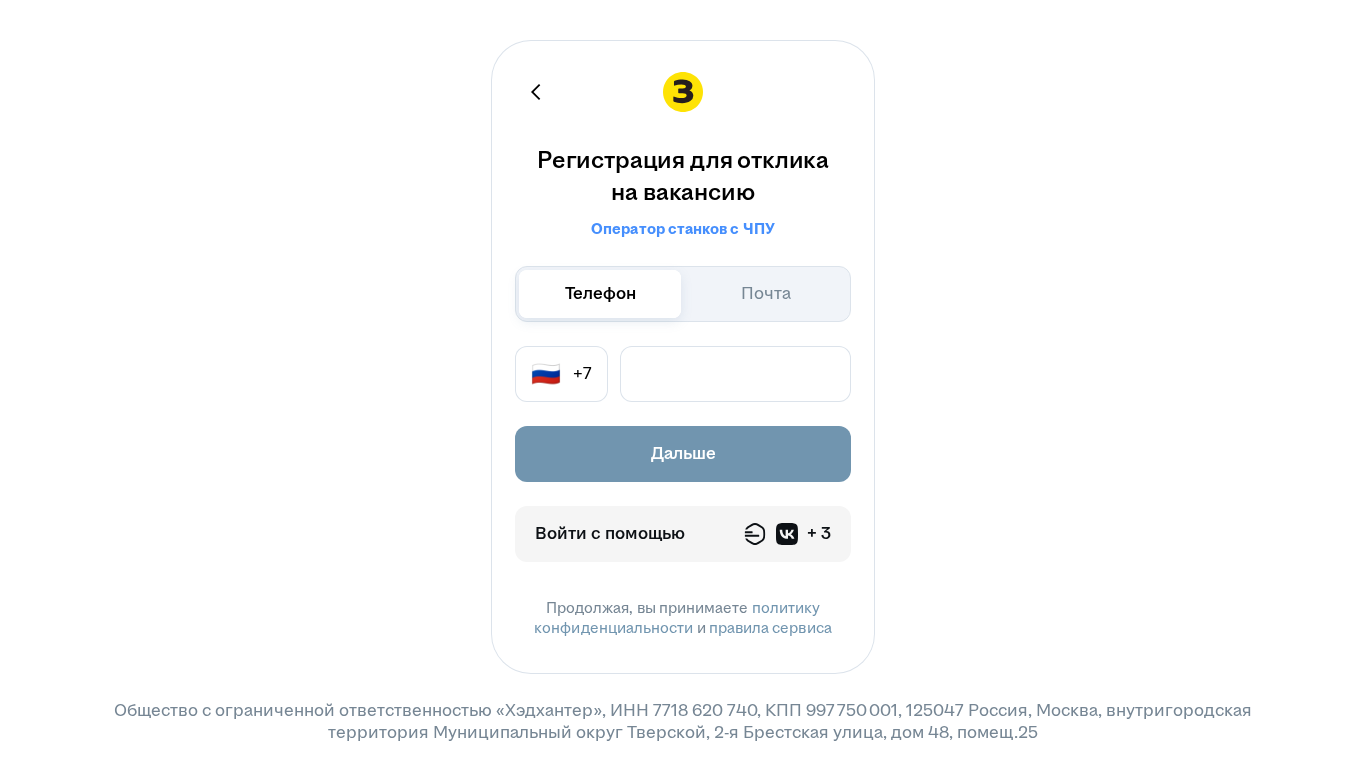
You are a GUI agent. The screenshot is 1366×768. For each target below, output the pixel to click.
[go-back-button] (537, 92)
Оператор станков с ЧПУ (683, 228)
